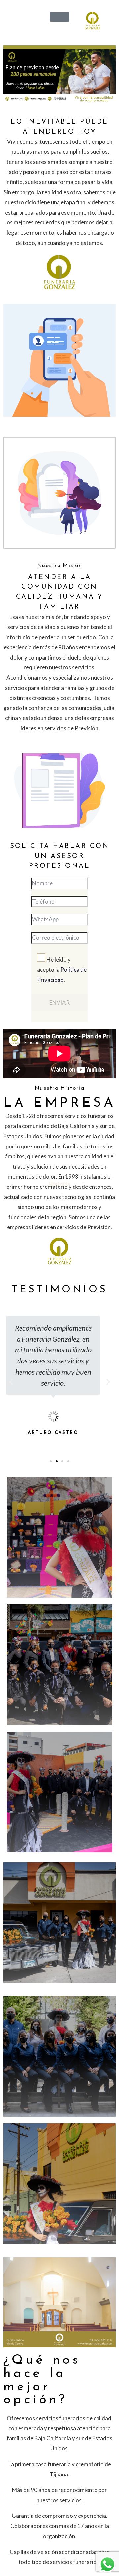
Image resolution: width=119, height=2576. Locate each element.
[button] (51, 1461)
